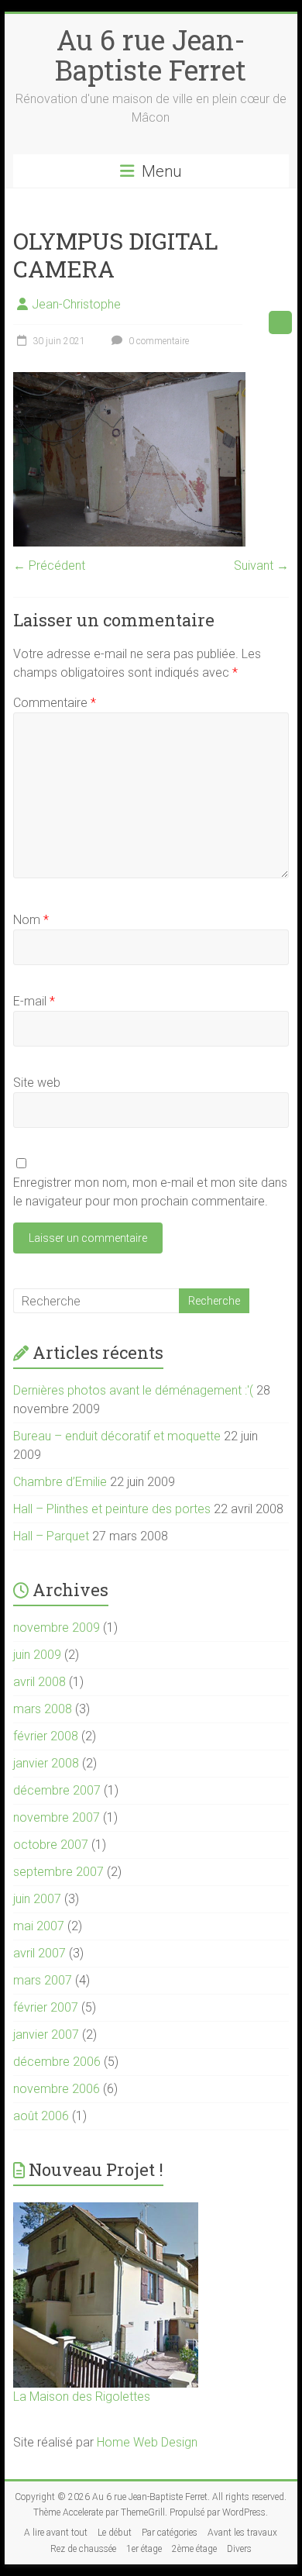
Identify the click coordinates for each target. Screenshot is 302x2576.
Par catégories (170, 2533)
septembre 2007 (58, 1872)
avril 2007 (39, 1953)
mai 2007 (39, 1926)
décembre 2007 (57, 1790)
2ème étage (194, 2549)
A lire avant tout (56, 2533)
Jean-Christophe (76, 304)
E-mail (34, 1001)
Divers (239, 2549)
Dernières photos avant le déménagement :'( (133, 1390)
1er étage (144, 2549)
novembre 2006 (57, 2089)
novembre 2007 (57, 1817)
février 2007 (46, 2007)
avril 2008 (39, 1682)
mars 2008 (43, 1709)
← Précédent (49, 566)
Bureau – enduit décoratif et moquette (117, 1436)
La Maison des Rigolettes (82, 2397)
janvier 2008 (46, 1763)
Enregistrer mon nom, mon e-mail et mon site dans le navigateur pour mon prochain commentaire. (150, 1192)
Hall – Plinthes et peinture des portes (112, 1509)
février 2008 (46, 1736)
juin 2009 (37, 1655)
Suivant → (261, 566)
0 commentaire (158, 341)
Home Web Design (147, 2442)
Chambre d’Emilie (60, 1482)
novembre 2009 (57, 1628)
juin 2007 (37, 1899)
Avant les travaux (242, 2533)
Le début (115, 2533)
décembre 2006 (57, 2062)
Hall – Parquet (51, 1536)
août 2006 (41, 2116)
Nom (31, 920)
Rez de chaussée (83, 2549)
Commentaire (55, 703)
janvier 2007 (46, 2035)
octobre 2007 (51, 1845)
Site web (37, 1083)
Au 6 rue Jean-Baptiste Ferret (151, 55)
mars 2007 (43, 1980)
